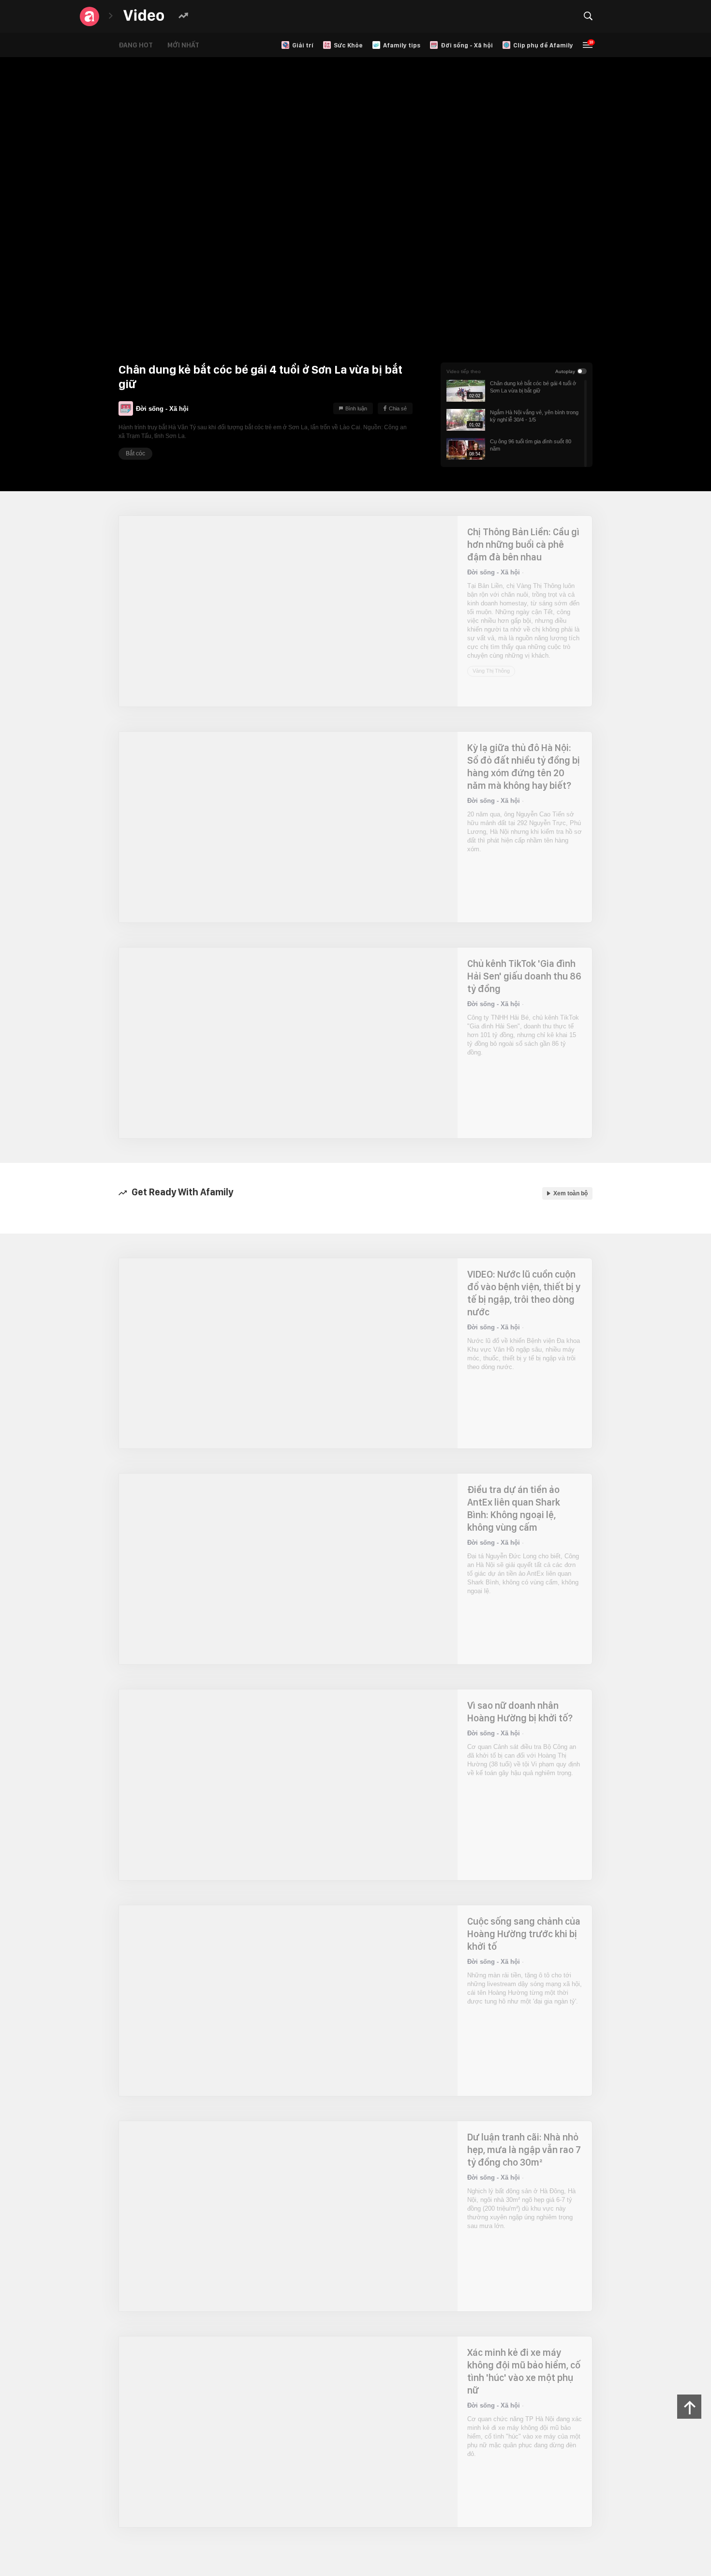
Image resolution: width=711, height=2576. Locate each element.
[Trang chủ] (144, 16)
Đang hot (143, 45)
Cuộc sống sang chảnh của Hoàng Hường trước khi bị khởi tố (524, 1934)
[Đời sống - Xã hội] (126, 408)
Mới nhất (191, 45)
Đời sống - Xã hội (162, 405)
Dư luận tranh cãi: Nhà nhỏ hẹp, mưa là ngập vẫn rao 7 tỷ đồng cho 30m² (524, 2150)
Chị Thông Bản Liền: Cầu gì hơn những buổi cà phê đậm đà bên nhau (523, 544)
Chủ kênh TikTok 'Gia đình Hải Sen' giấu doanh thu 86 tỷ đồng (524, 976)
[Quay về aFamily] (89, 16)
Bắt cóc (135, 453)
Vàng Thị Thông (491, 627)
